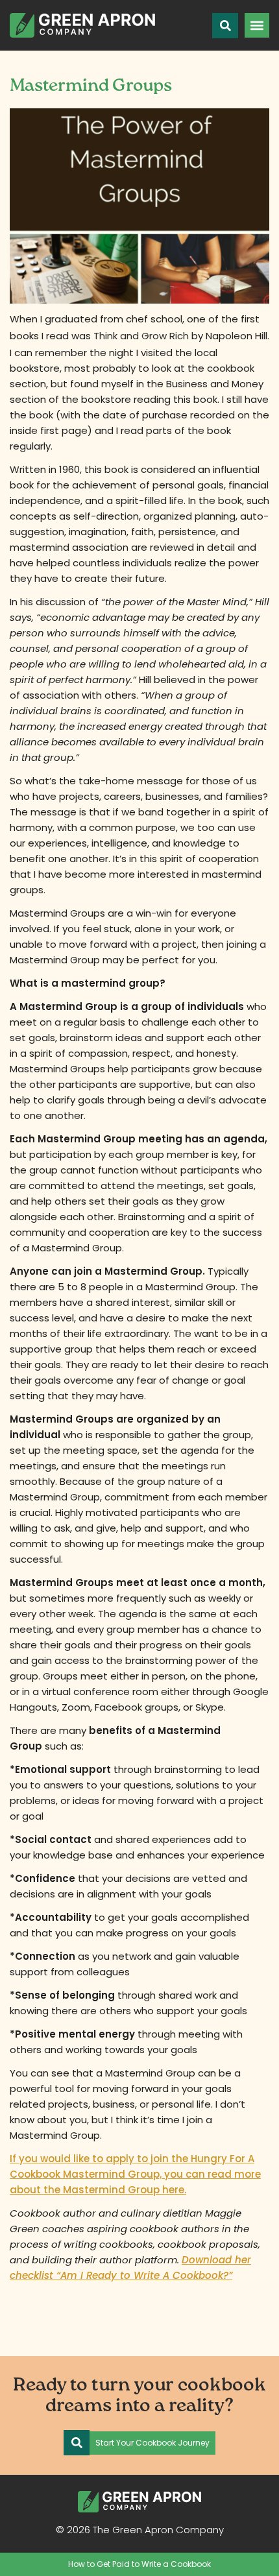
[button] (257, 25)
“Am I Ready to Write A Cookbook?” (144, 2275)
